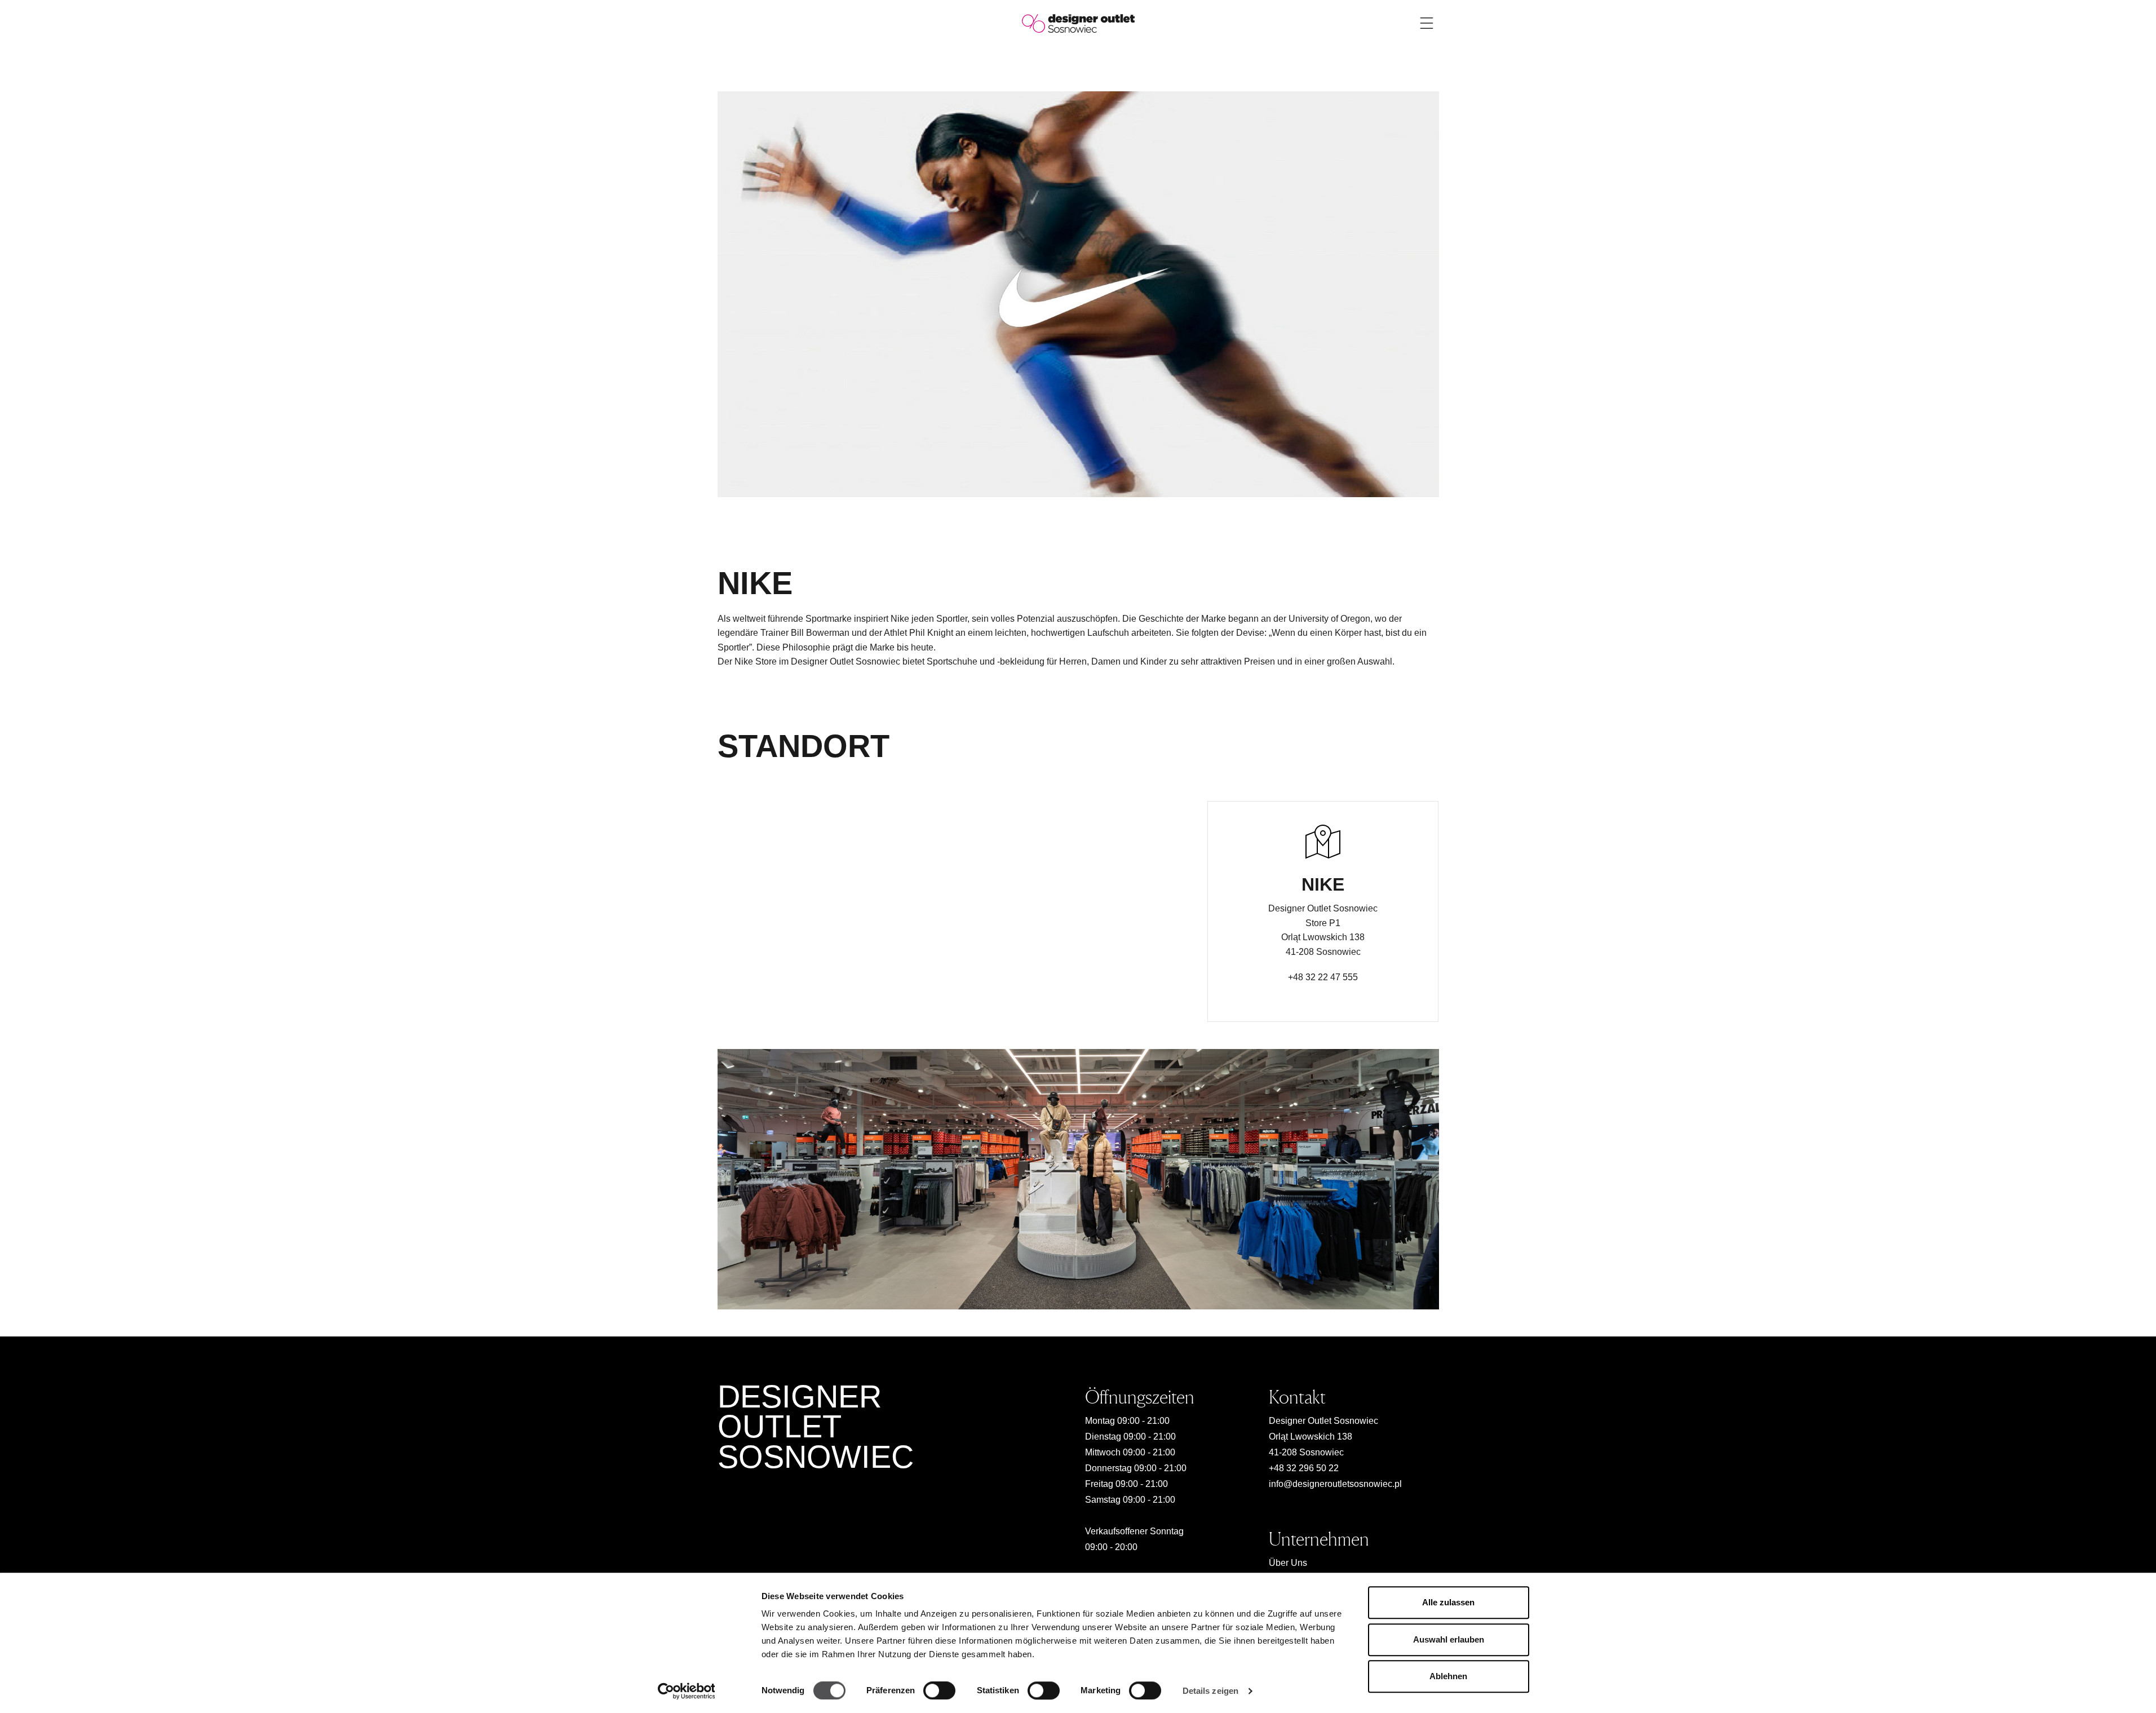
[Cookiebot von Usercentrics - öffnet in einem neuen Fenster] (686, 1691)
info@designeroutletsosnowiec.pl (1335, 1484)
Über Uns (1288, 1563)
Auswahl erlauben (1449, 1639)
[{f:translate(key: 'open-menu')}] (1427, 23)
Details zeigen (1210, 1691)
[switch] (939, 1690)
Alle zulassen (1448, 1602)
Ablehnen (1448, 1676)
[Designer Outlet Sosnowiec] (1078, 23)
